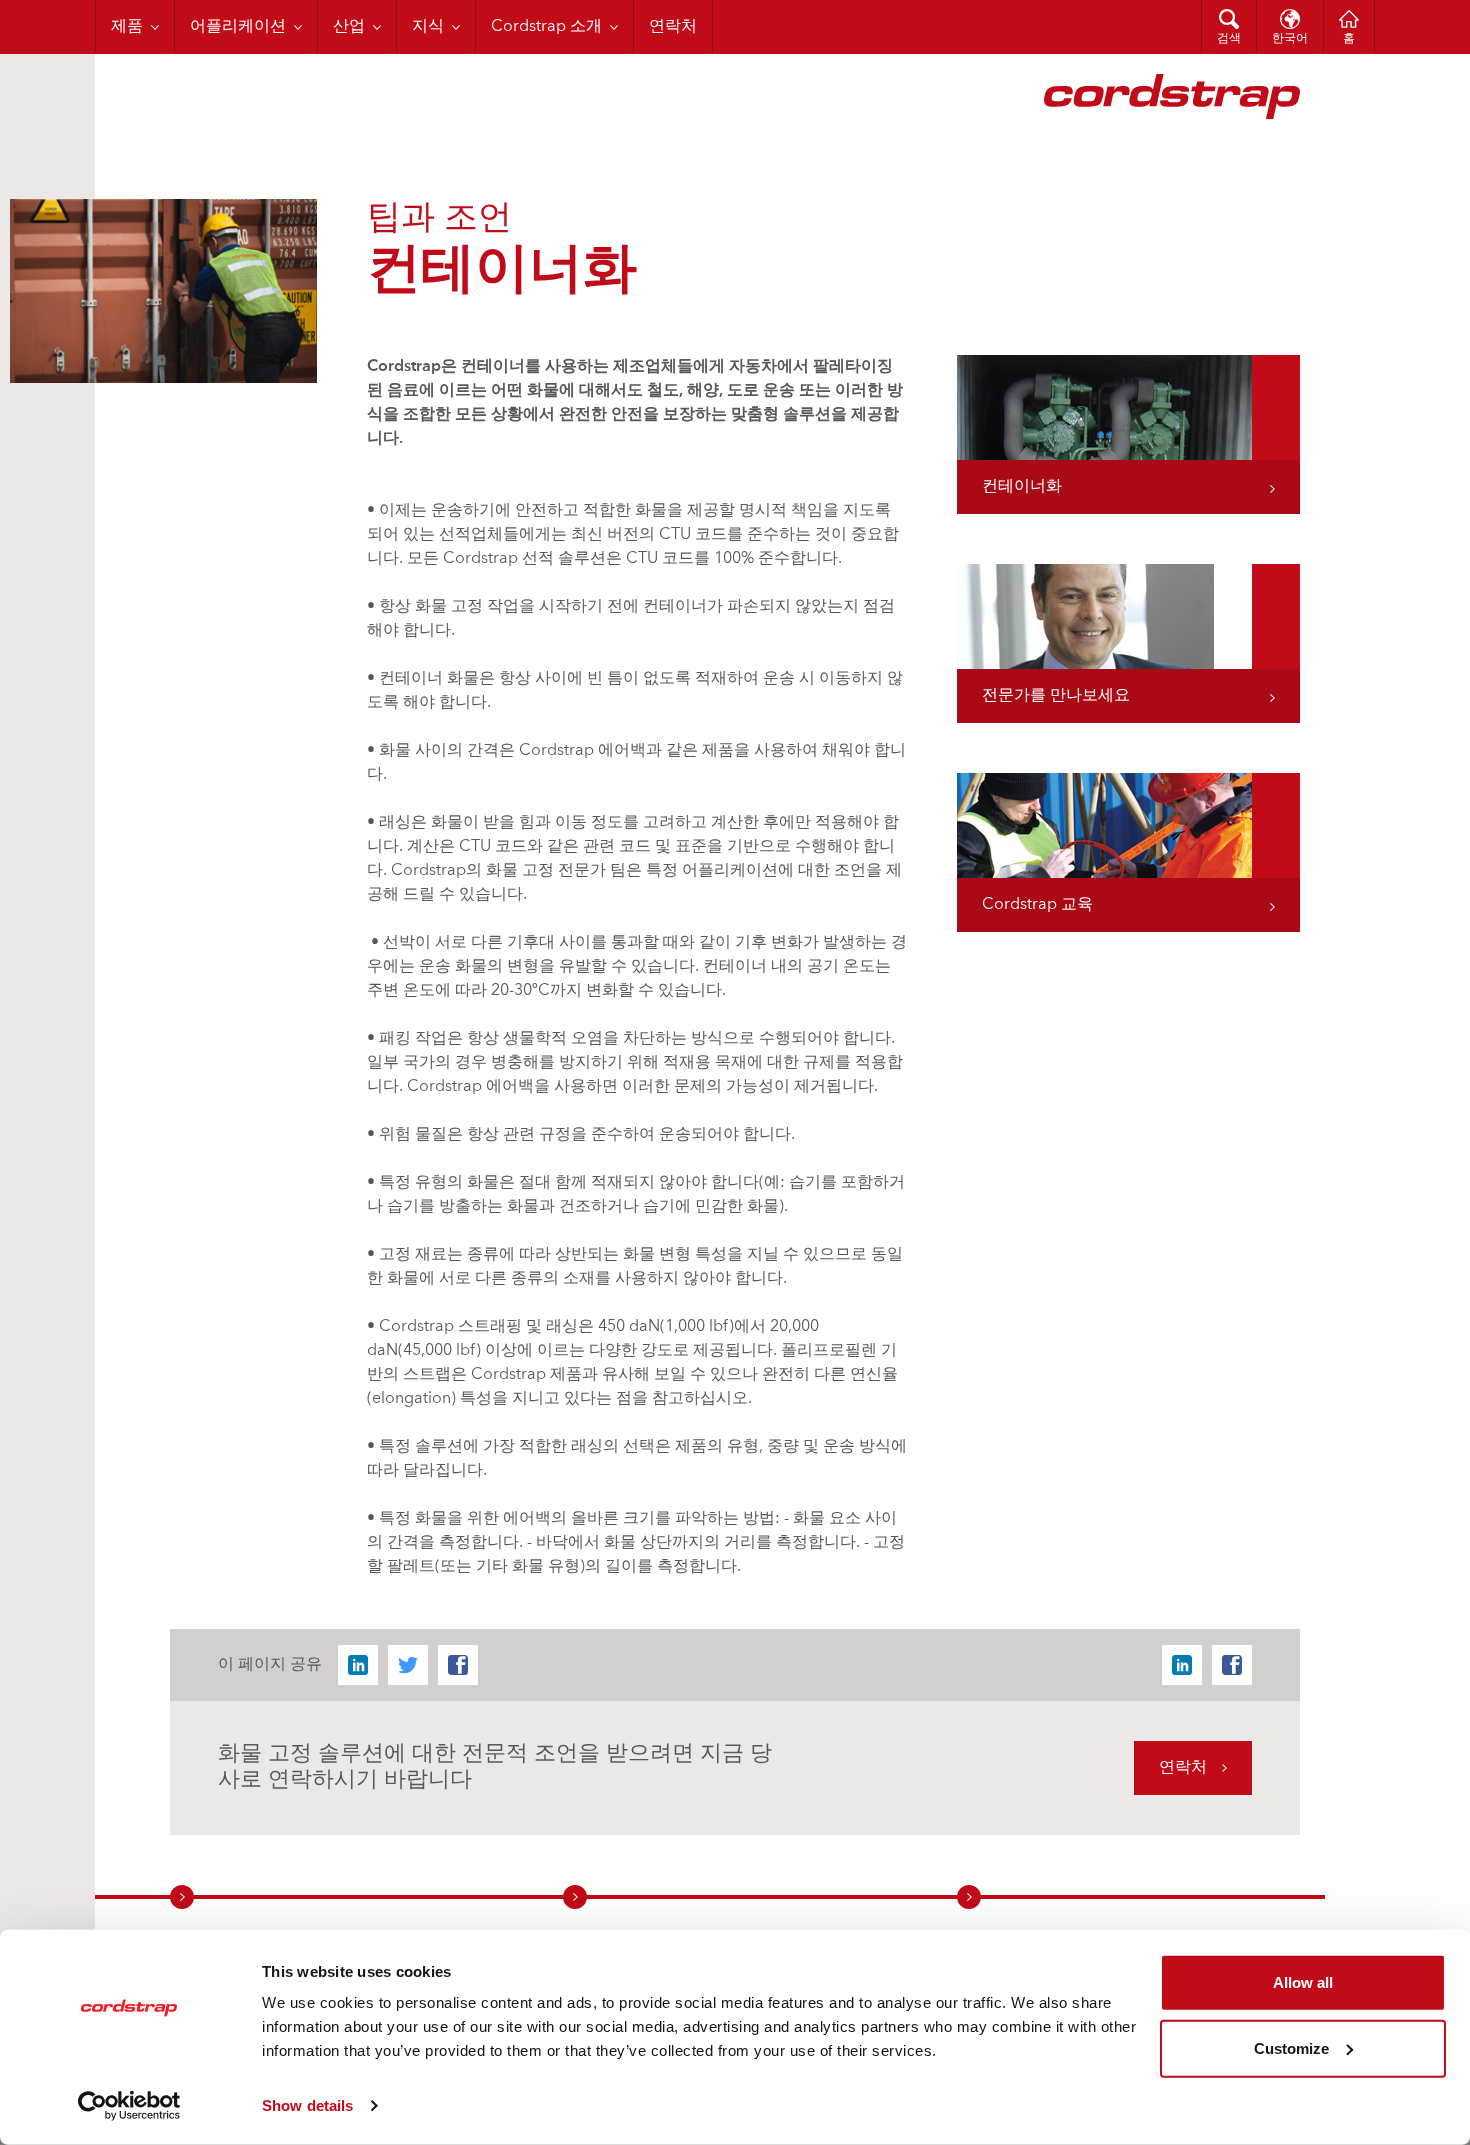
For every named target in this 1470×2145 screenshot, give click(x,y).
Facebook (458, 1665)
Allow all (1303, 1982)
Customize (1291, 2047)
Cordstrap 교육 (1037, 905)
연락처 (1183, 1768)
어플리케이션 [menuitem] (238, 27)
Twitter (408, 1665)
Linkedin (358, 1665)
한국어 (1290, 39)
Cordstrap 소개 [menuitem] (546, 27)
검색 (1229, 39)
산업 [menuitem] (349, 27)
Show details (307, 2105)
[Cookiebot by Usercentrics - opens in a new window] (129, 2106)
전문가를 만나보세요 (1056, 696)
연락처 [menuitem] (673, 27)
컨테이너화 (1022, 487)
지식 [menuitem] (428, 27)
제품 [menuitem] (127, 27)
